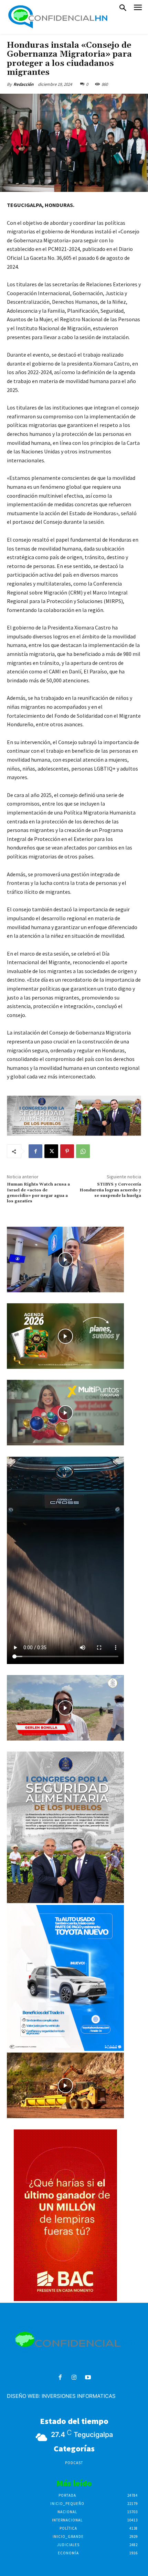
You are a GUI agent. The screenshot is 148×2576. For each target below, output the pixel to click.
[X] (51, 1151)
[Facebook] (35, 1151)
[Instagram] (74, 2378)
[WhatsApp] (83, 1151)
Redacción (23, 84)
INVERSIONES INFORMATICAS (79, 2396)
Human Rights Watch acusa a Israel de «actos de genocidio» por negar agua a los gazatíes (38, 1193)
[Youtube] (88, 2378)
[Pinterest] (67, 1151)
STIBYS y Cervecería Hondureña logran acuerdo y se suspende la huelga (110, 1190)
